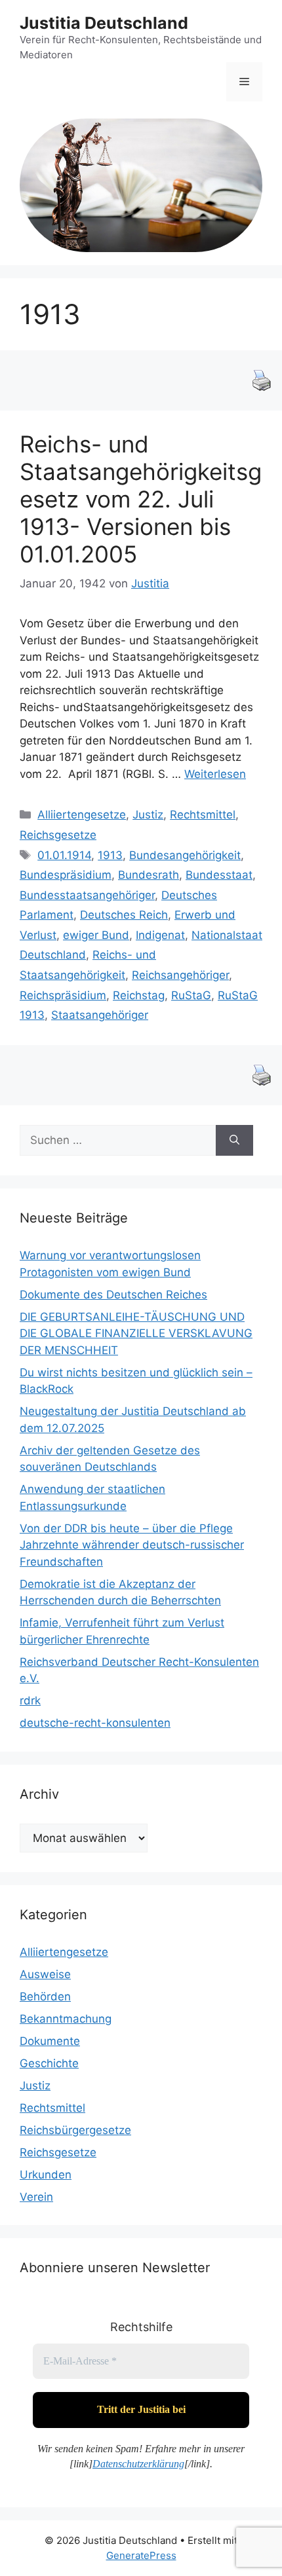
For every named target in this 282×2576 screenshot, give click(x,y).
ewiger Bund (96, 935)
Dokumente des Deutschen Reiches (113, 1295)
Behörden (45, 1996)
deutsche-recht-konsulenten (95, 1723)
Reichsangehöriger (180, 975)
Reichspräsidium (63, 995)
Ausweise (45, 1974)
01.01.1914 (64, 855)
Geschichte (49, 2063)
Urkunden (46, 2175)
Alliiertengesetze (82, 815)
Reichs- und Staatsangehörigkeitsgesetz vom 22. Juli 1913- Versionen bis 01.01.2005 (141, 499)
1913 (110, 855)
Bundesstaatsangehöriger (87, 895)
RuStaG (191, 995)
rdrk (30, 1701)
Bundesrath (149, 875)
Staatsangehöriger (100, 1015)
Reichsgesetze (58, 835)
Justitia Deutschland (104, 23)
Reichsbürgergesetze (75, 2130)
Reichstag (139, 995)
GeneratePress (141, 2555)
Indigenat (160, 935)
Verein (36, 2197)
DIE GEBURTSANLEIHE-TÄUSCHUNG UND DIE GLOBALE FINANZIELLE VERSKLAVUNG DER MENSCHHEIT (136, 1334)
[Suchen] (234, 1141)
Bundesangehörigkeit (185, 855)
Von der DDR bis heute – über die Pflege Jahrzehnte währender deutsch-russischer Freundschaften (132, 1545)
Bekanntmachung (66, 2019)
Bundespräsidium (66, 875)
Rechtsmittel (203, 815)
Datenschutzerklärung (138, 2464)
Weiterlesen (215, 774)
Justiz (148, 815)
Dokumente (50, 2041)
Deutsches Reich (124, 915)
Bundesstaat (219, 875)
